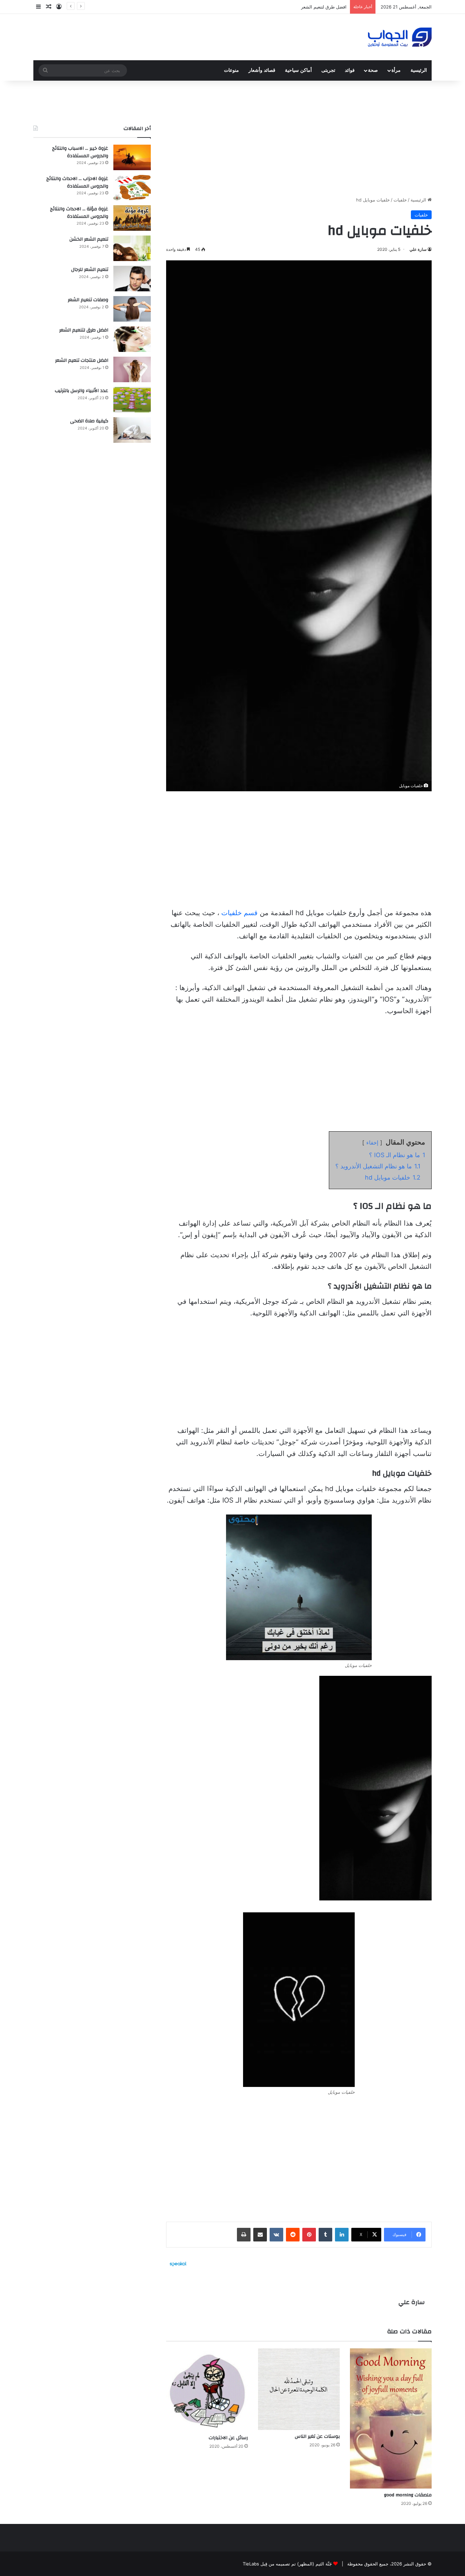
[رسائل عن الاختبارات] (207, 2390)
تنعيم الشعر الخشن (89, 239)
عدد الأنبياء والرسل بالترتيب (82, 391)
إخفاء (372, 1143)
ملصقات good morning (408, 2495)
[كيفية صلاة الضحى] (132, 430)
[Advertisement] (299, 139)
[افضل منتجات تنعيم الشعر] (132, 369)
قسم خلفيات (239, 913)
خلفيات (400, 200)
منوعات (231, 70)
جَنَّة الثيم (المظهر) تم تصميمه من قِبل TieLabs (287, 2564)
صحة (373, 70)
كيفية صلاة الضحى (89, 421)
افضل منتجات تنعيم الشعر (82, 360)
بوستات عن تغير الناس (317, 2436)
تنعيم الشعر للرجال (90, 270)
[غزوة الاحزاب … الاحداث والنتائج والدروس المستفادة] (132, 188)
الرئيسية (419, 70)
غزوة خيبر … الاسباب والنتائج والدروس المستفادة (80, 152)
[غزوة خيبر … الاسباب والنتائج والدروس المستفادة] (132, 157)
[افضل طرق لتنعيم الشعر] (132, 339)
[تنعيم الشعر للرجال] (132, 279)
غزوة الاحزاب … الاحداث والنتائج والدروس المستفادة (77, 182)
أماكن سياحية (298, 70)
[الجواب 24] (400, 37)
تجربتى (328, 70)
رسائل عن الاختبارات (228, 2438)
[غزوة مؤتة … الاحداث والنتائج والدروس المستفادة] (132, 218)
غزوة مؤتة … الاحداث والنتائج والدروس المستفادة (79, 213)
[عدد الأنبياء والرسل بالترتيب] (132, 400)
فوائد (350, 70)
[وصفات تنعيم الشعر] (132, 309)
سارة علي (418, 249)
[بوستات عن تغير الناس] (299, 2389)
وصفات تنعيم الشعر (88, 300)
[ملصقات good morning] (391, 2418)
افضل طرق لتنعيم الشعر (84, 330)
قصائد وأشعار (262, 70)
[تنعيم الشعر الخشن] (132, 248)
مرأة (396, 70)
